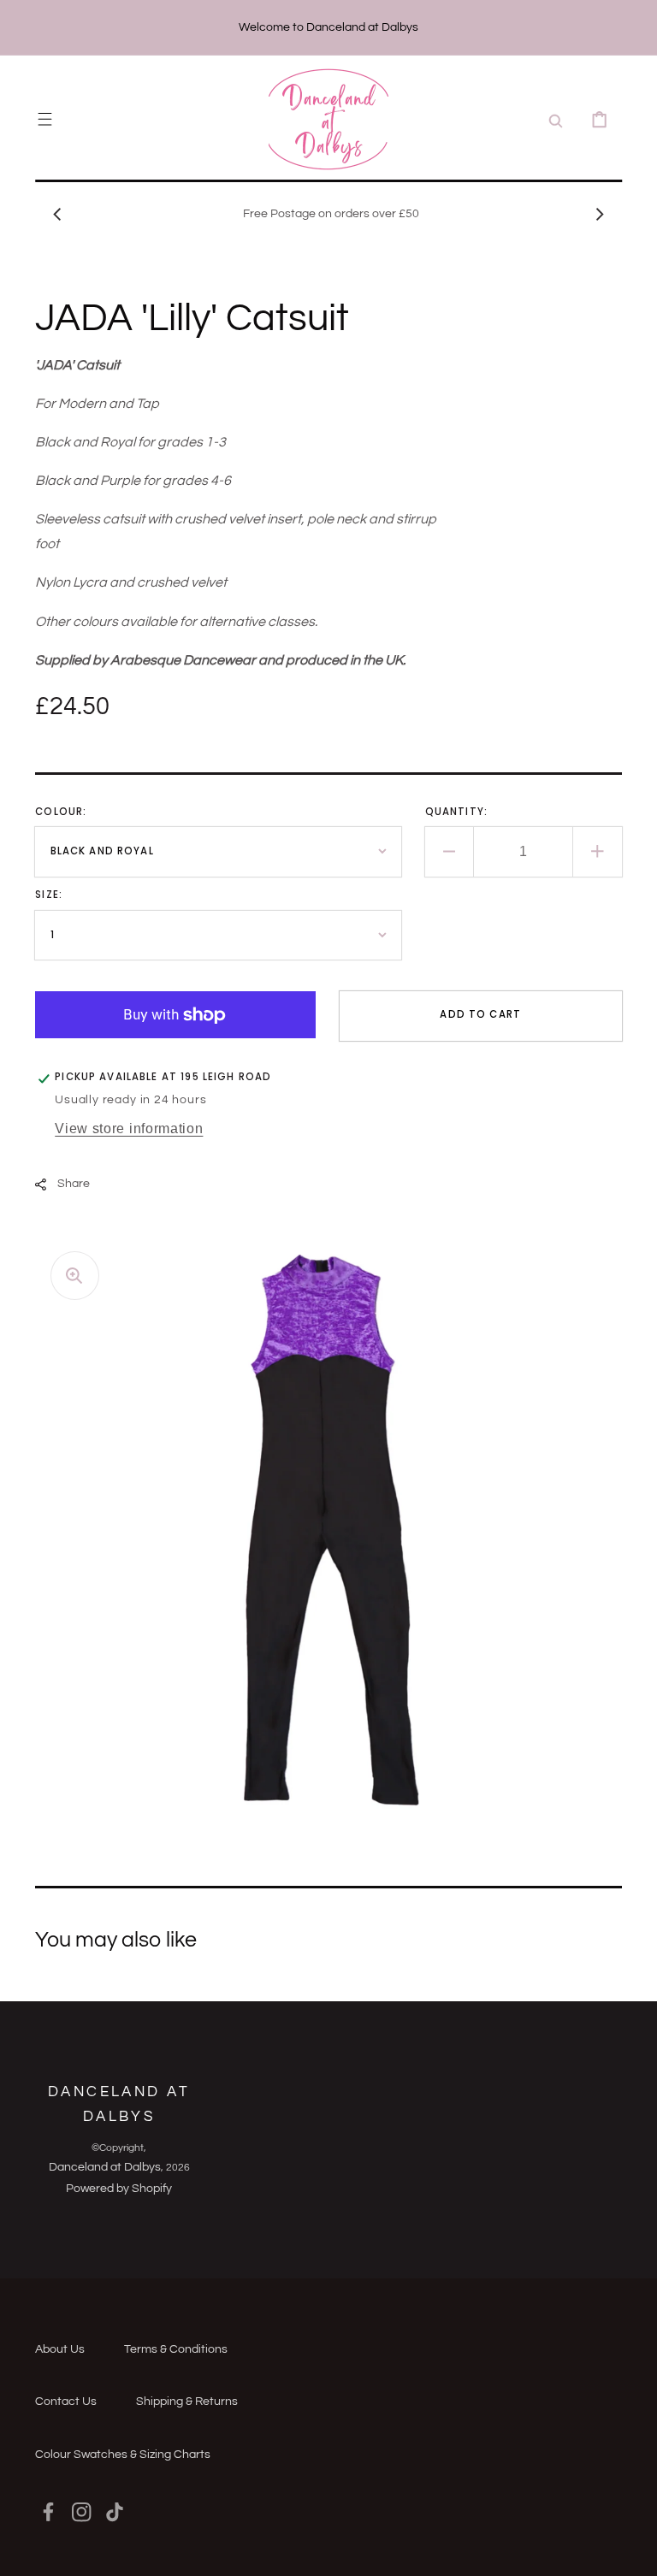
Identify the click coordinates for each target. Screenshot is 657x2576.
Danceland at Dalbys (105, 2167)
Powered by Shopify (119, 2189)
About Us (60, 2349)
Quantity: (456, 812)
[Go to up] (632, 2551)
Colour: (61, 812)
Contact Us (66, 2402)
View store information (129, 1128)
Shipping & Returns (187, 2402)
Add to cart (480, 1014)
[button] (45, 119)
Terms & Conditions (176, 2349)
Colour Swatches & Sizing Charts (123, 2455)
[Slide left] (57, 214)
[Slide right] (600, 214)
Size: (49, 895)
